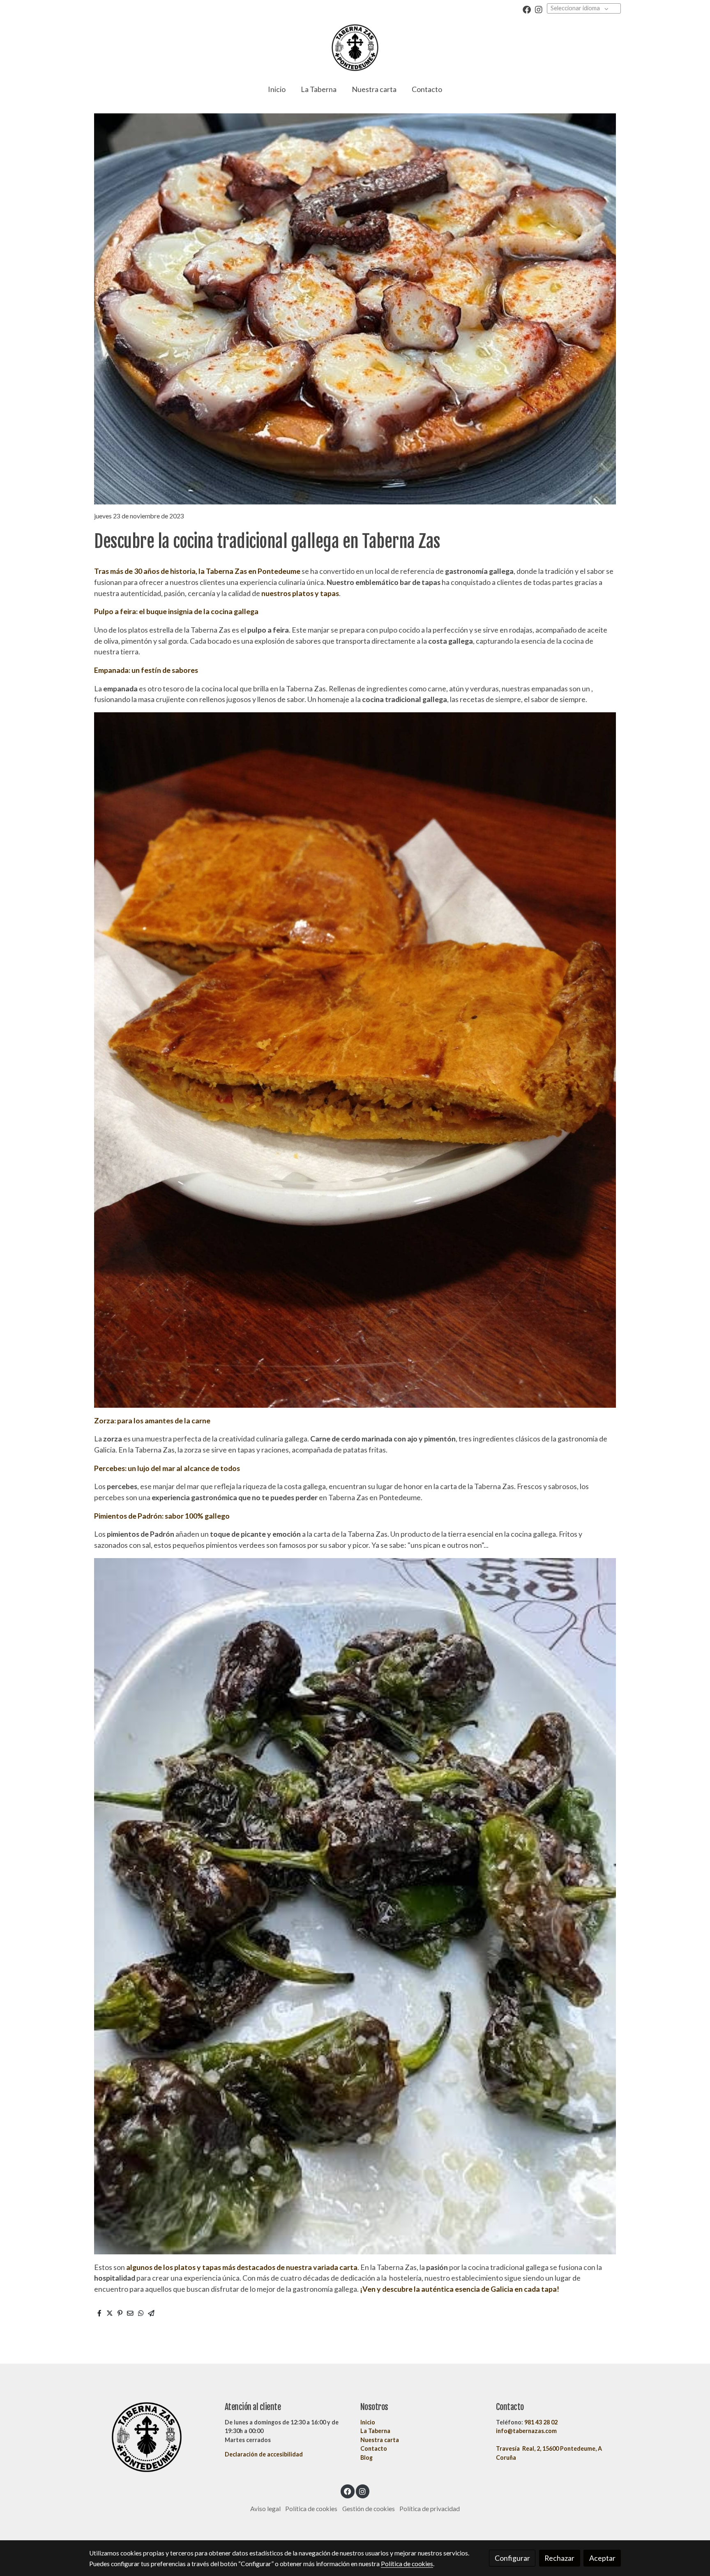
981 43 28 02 (541, 2422)
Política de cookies (311, 2509)
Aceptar (602, 2558)
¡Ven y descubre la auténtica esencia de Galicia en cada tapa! (460, 2289)
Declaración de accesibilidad (264, 2454)
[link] (355, 48)
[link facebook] (527, 9)
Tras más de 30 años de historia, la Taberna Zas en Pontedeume (198, 571)
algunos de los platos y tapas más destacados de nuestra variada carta (242, 2267)
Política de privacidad (430, 2509)
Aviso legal (265, 2509)
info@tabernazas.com (526, 2431)
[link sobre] (152, 2437)
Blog (367, 2457)
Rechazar (559, 2558)
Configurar (512, 2558)
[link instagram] (539, 9)
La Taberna (375, 2431)
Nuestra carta (380, 2440)
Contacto (374, 2448)
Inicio (368, 2422)
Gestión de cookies (369, 2509)
